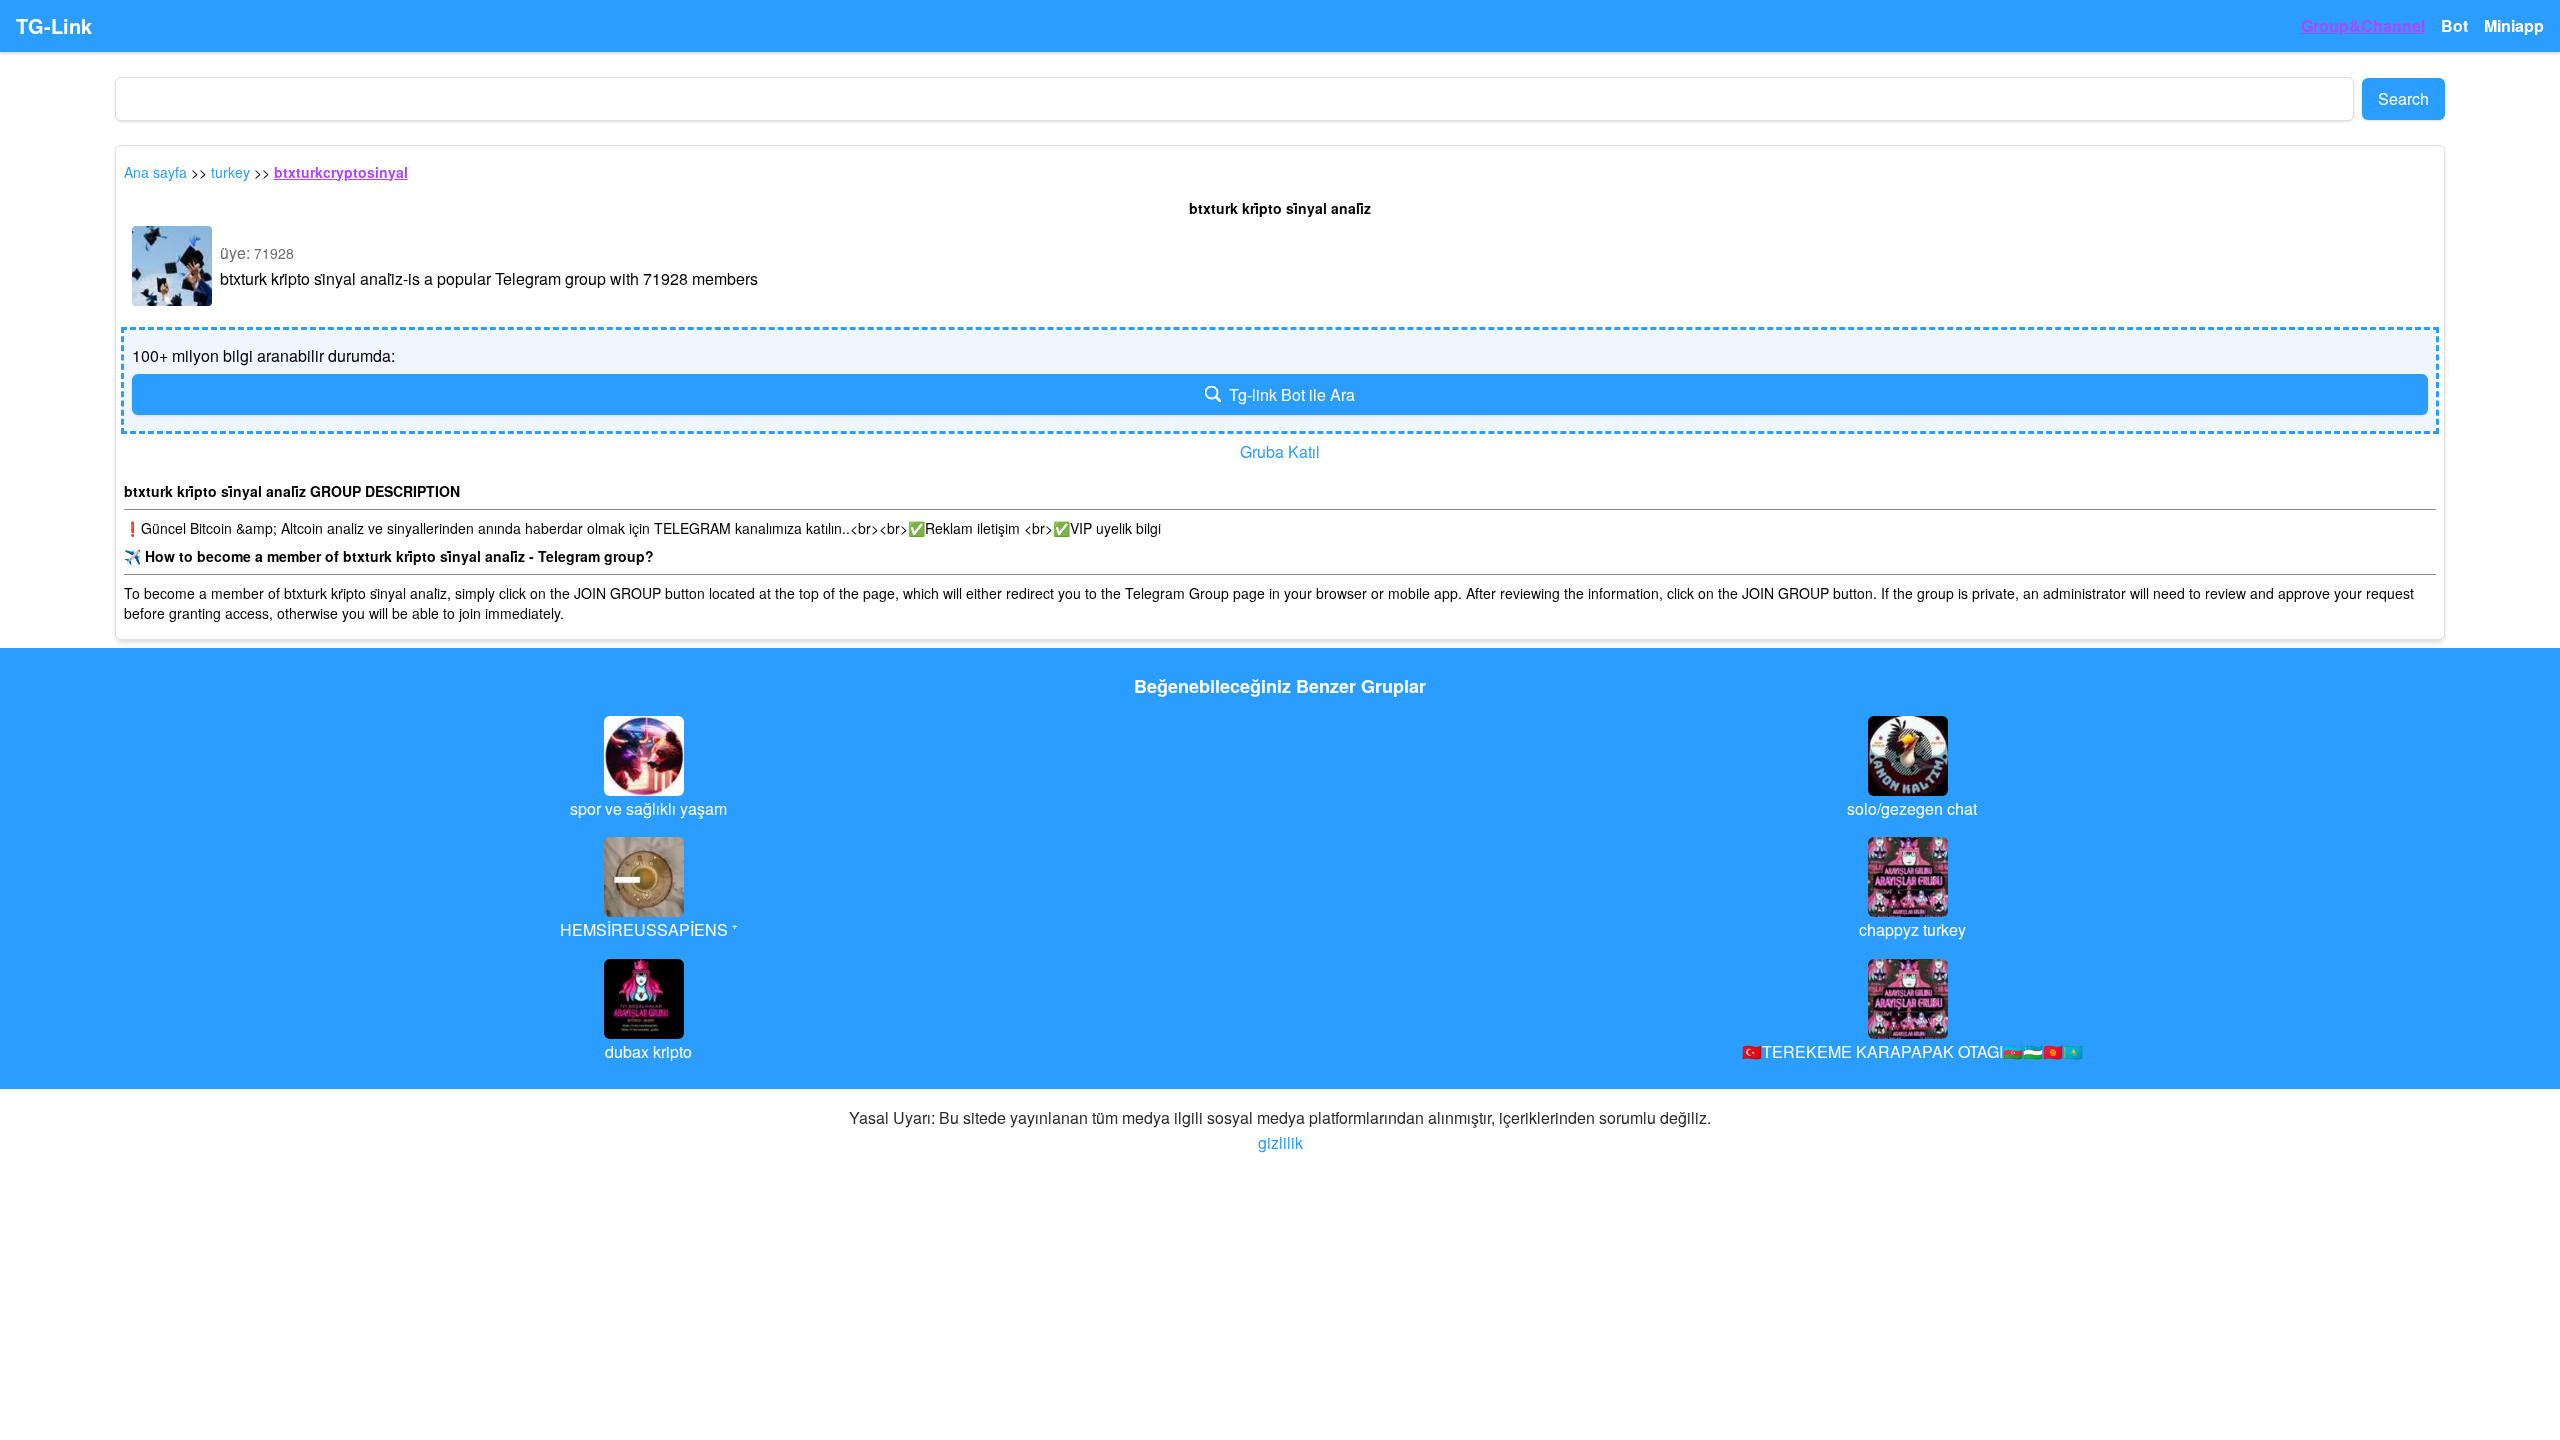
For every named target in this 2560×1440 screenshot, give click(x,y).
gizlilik (1280, 1142)
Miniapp (2514, 25)
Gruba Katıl (1280, 451)
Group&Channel (2363, 25)
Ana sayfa (155, 172)
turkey (230, 172)
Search (2403, 98)
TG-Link (54, 26)
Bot (2454, 25)
